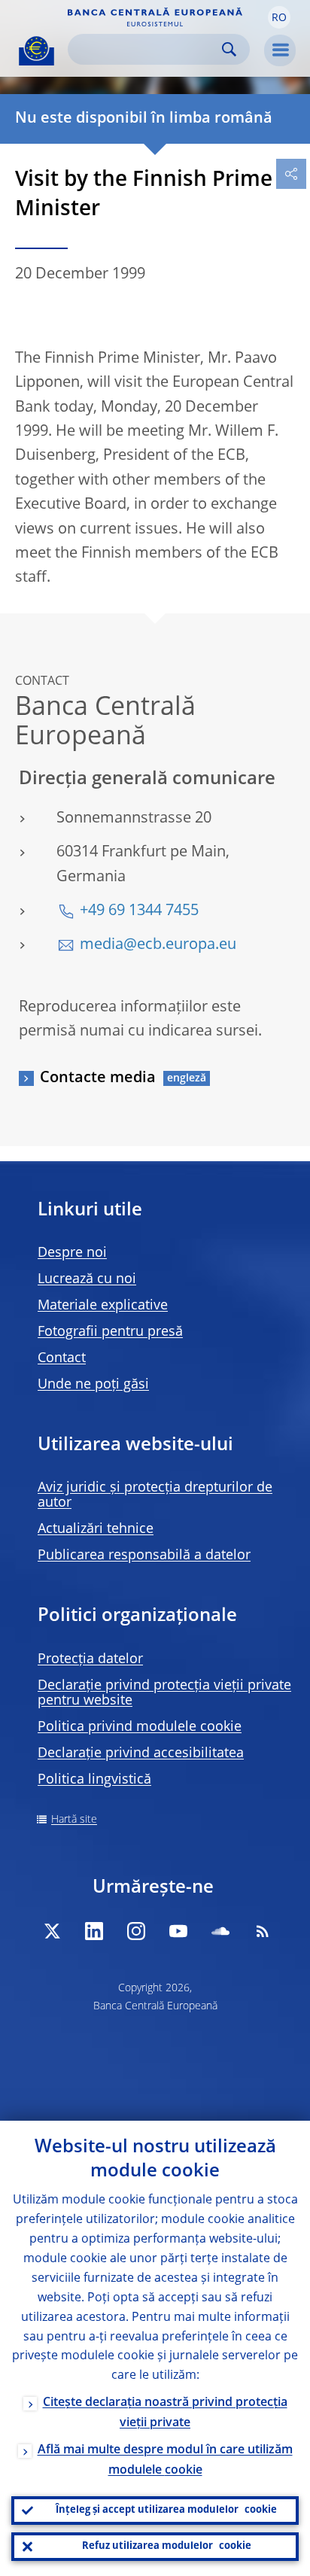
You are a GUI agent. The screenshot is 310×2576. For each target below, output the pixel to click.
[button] (279, 17)
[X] (52, 1931)
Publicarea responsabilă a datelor (144, 1556)
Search (229, 49)
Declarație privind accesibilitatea (141, 1753)
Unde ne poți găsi (93, 1385)
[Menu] (280, 50)
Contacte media (98, 1078)
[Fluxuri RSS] (263, 1931)
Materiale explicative (103, 1306)
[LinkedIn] (94, 1931)
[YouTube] (178, 1931)
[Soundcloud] (220, 1931)
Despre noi (72, 1253)
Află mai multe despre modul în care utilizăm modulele (165, 2460)
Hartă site (74, 1820)
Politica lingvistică (94, 1780)
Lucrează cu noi (87, 1279)
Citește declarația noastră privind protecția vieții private (165, 2413)
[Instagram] (136, 1931)
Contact (62, 1358)
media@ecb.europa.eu (158, 945)
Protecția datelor (90, 1659)
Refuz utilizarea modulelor (167, 2546)
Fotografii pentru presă (110, 1332)
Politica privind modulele (140, 1727)
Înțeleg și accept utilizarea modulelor (166, 2510)
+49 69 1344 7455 (139, 911)
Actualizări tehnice (96, 1529)
